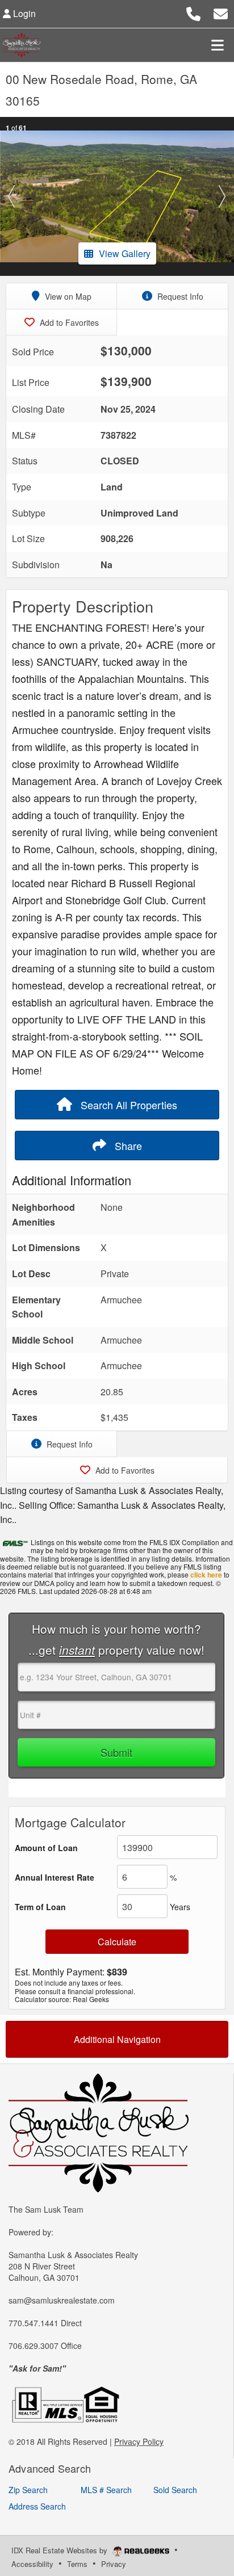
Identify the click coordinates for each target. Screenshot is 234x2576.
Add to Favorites (68, 322)
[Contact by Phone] (193, 12)
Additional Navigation (117, 2039)
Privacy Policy (139, 2441)
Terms (77, 2564)
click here (206, 1575)
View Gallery (125, 253)
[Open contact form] (221, 12)
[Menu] (218, 45)
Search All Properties (128, 1105)
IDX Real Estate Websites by (60, 2550)
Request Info (179, 296)
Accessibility (32, 2564)
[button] (12, 196)
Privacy (114, 2564)
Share (127, 1146)
